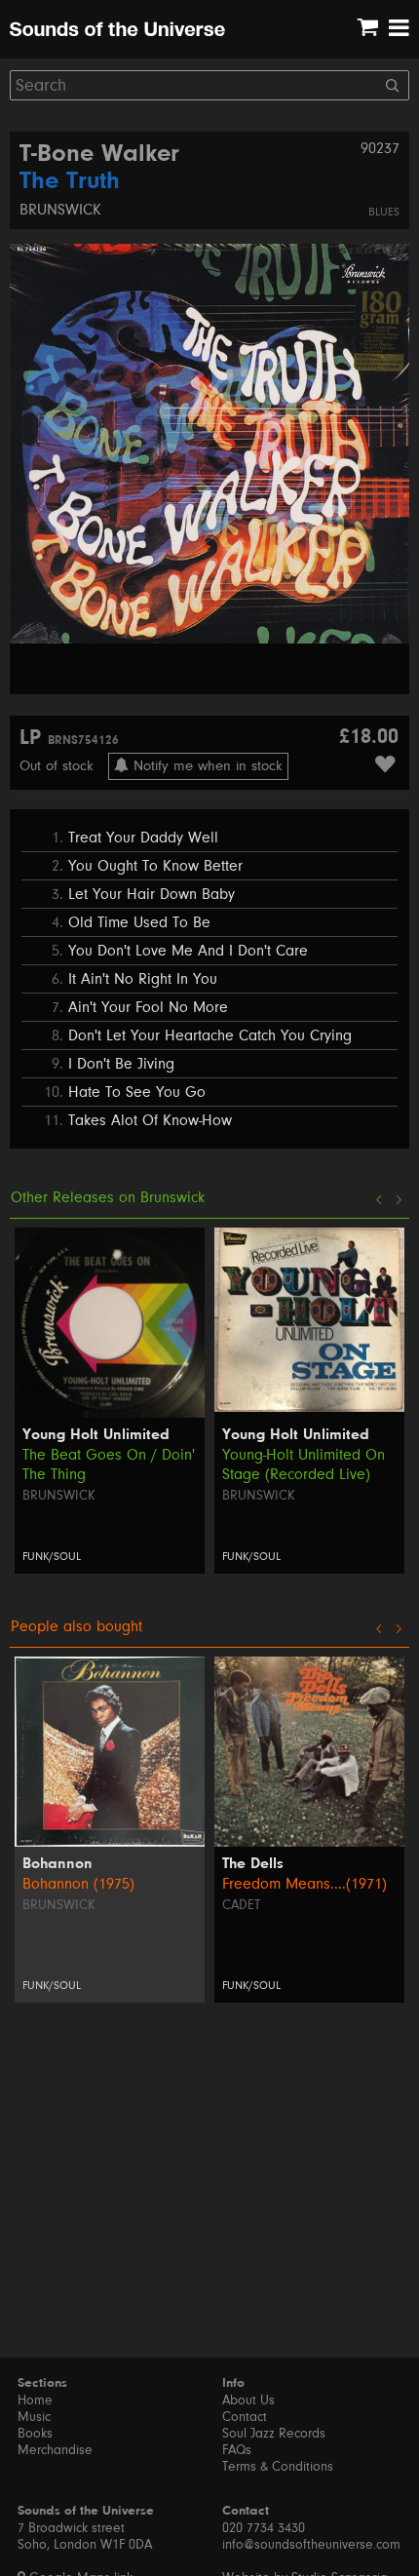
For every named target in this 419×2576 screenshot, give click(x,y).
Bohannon (57, 1864)
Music (34, 2417)
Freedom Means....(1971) (305, 1884)
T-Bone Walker (99, 155)
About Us (248, 2400)
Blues (384, 212)
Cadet (241, 1905)
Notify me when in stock (206, 766)
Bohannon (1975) (78, 1884)
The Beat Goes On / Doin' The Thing (109, 1464)
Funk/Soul (52, 1557)
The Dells (253, 1864)
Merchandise (55, 2450)
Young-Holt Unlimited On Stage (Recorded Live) (304, 1464)
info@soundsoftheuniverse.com (311, 2545)
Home (35, 2400)
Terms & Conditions (278, 2467)
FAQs (237, 2450)
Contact (245, 2417)
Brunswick (60, 210)
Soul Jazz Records (274, 2434)
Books (35, 2434)
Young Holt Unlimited (96, 1435)
